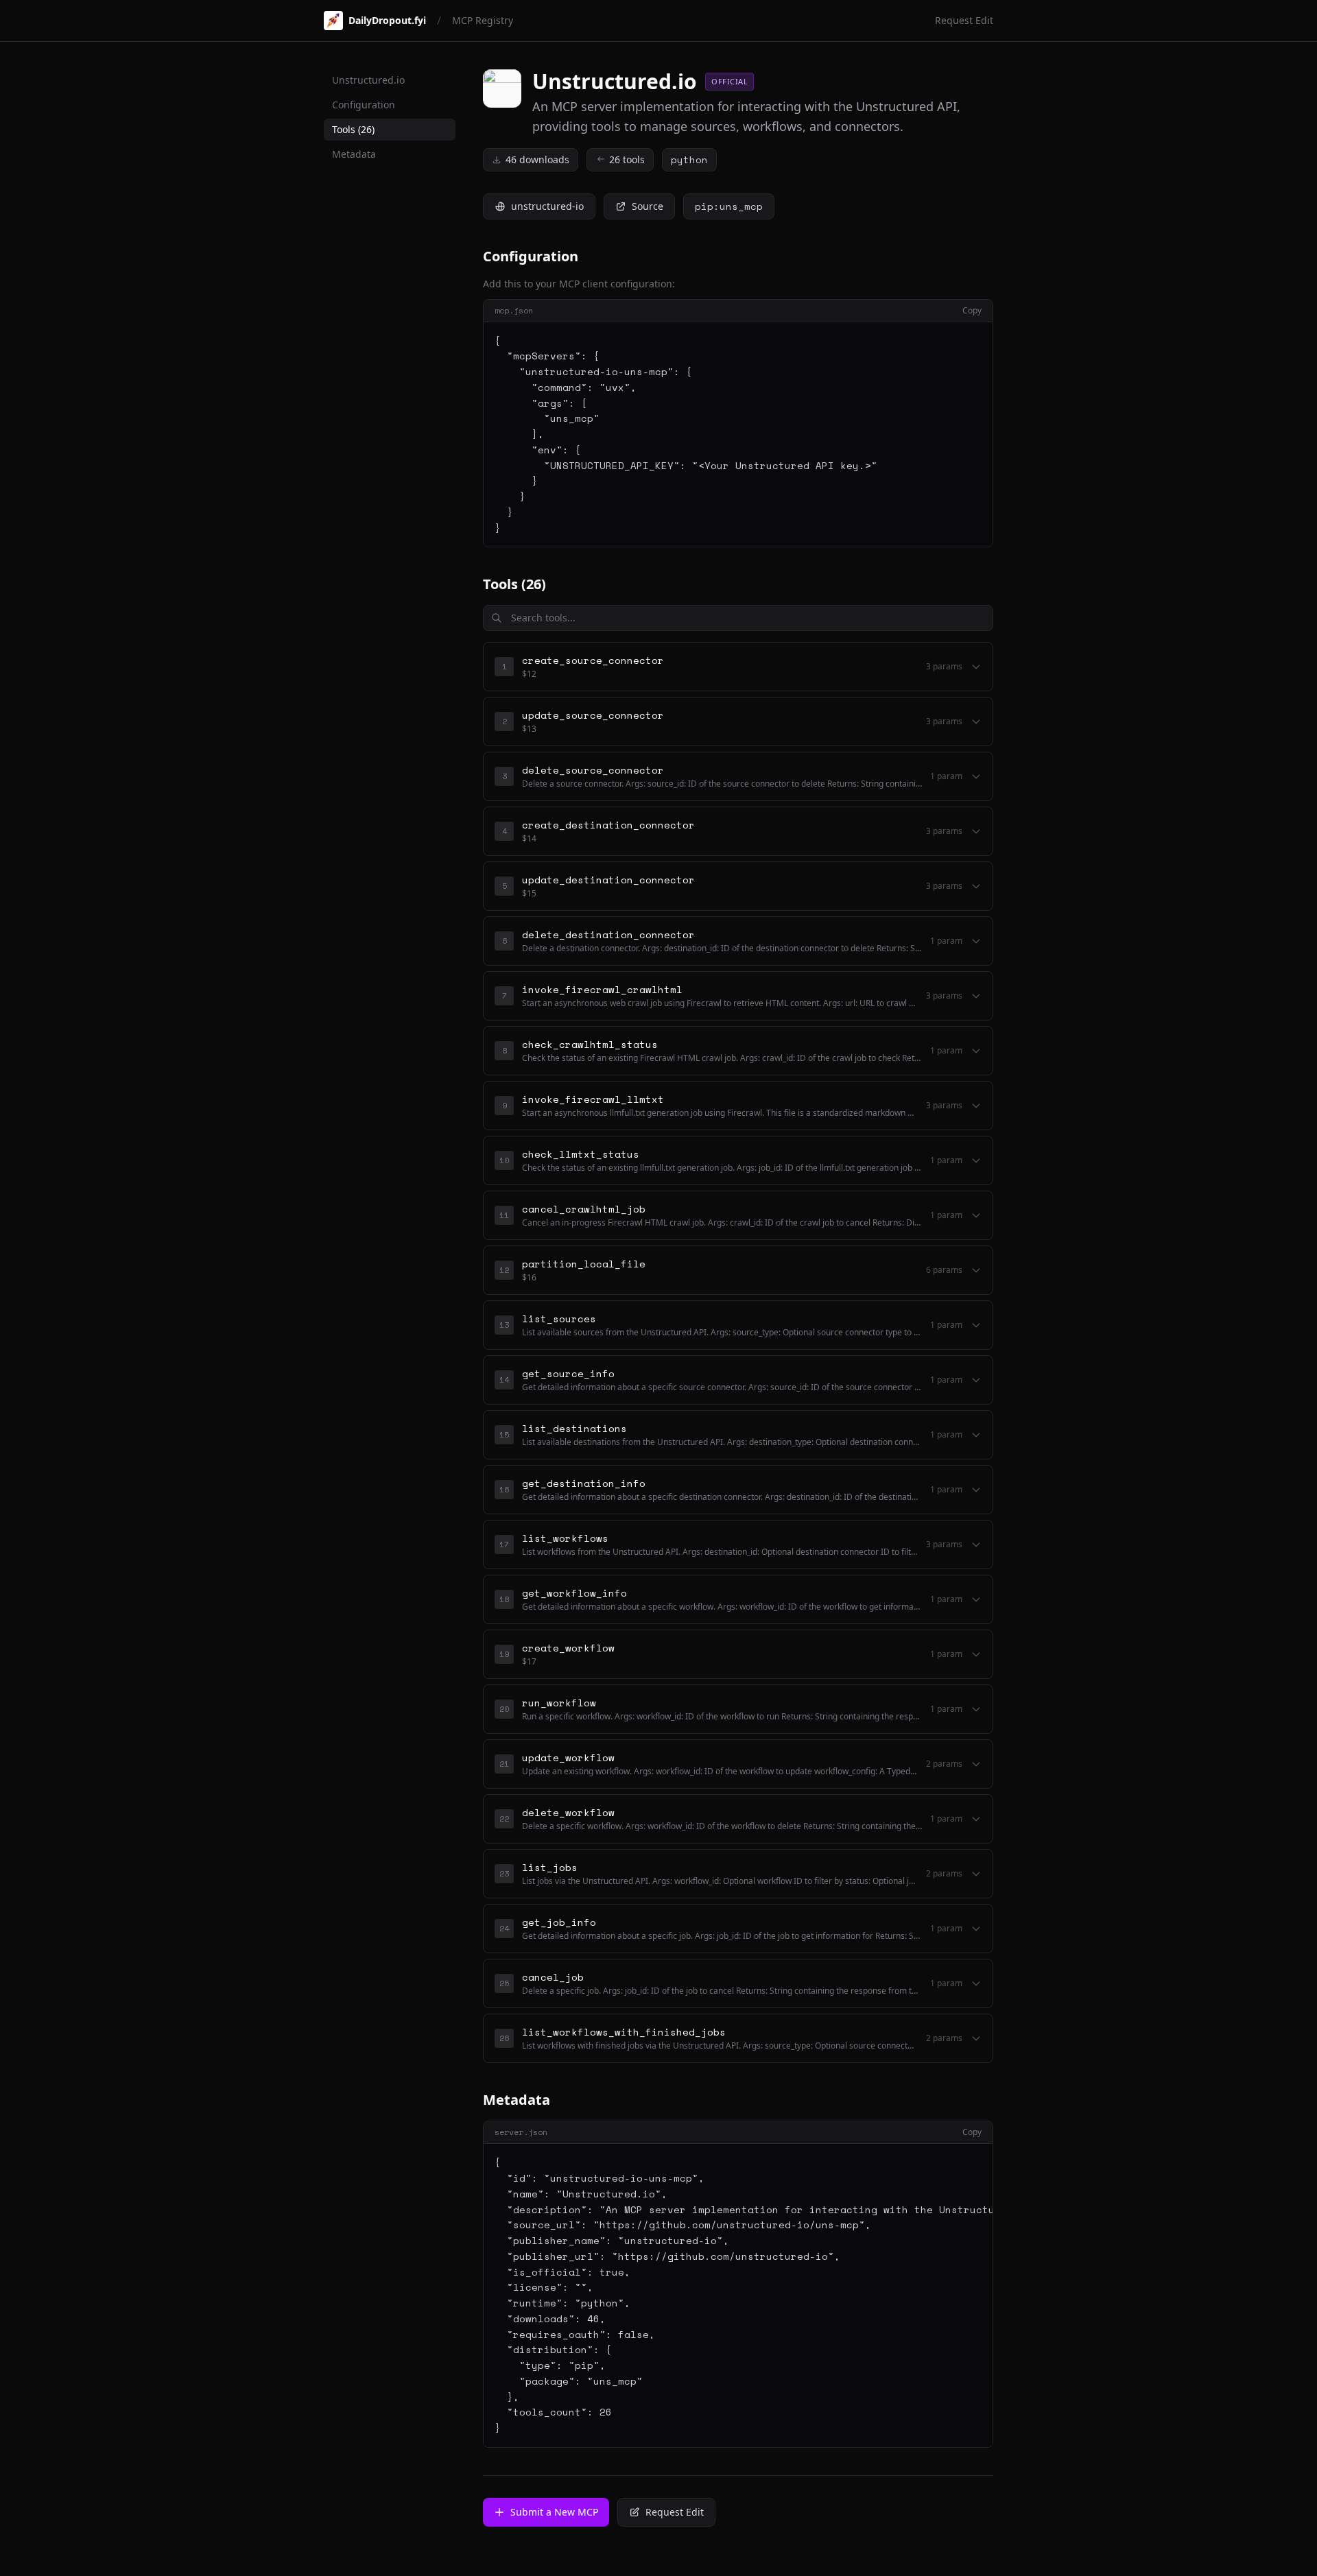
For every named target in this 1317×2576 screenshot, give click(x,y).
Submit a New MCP (554, 2512)
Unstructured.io (368, 80)
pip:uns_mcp (729, 206)
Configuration (364, 105)
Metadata (354, 154)
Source (648, 206)
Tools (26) (353, 129)
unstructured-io (547, 206)
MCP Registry (483, 20)
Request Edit (964, 20)
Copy (972, 311)
